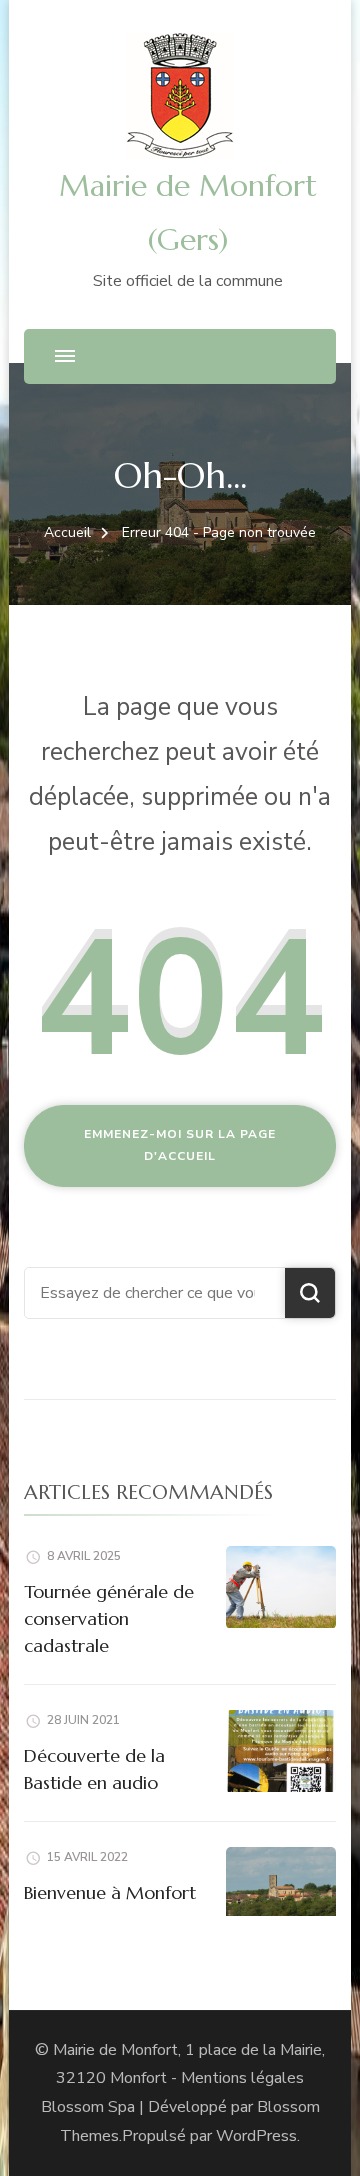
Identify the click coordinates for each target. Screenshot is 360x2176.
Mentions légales (242, 2078)
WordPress (256, 2136)
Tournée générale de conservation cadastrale (109, 1618)
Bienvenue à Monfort (110, 1892)
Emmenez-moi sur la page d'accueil (180, 1145)
